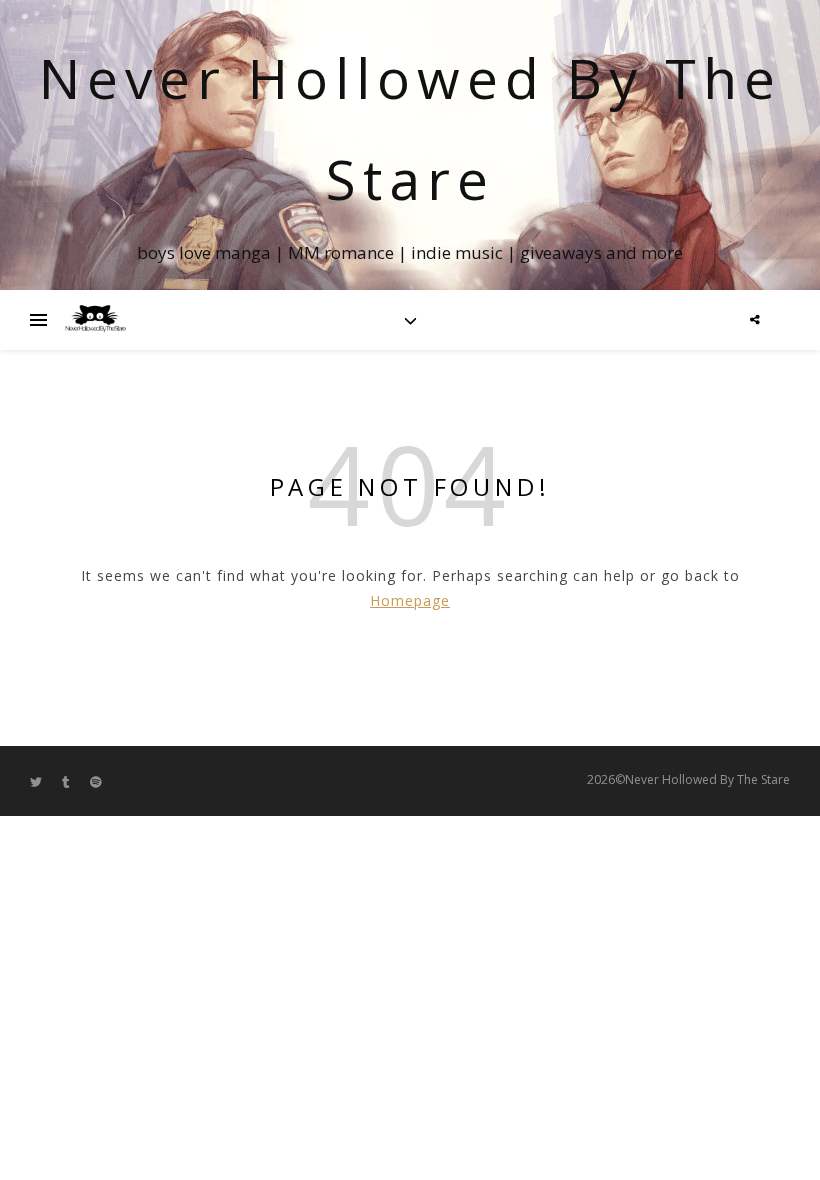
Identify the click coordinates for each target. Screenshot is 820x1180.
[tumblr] (67, 781)
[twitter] (37, 781)
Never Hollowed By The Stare (410, 128)
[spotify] (96, 781)
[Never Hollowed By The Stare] (95, 320)
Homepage (410, 600)
